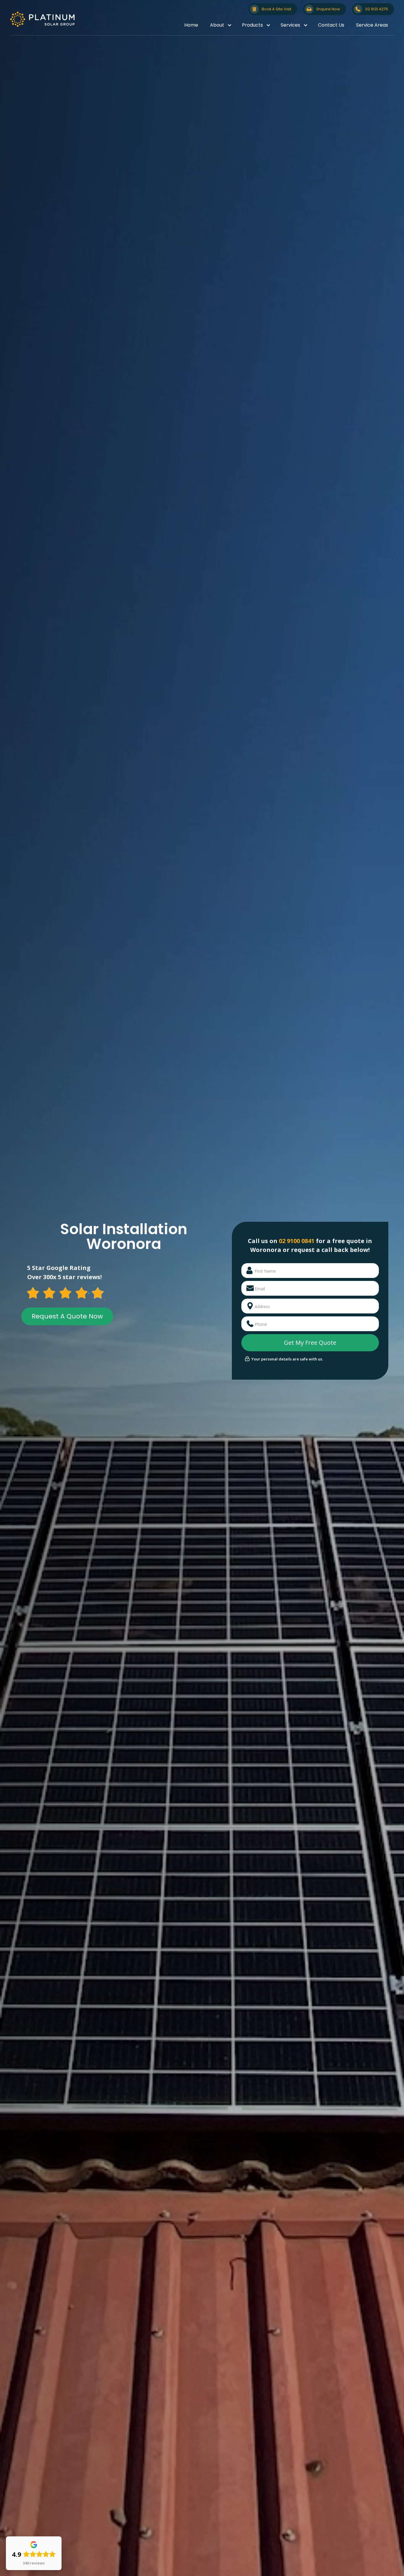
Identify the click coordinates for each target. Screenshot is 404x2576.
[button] (220, 25)
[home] (42, 19)
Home (191, 25)
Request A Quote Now (67, 1316)
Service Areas (372, 25)
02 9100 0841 (297, 1241)
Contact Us (331, 25)
